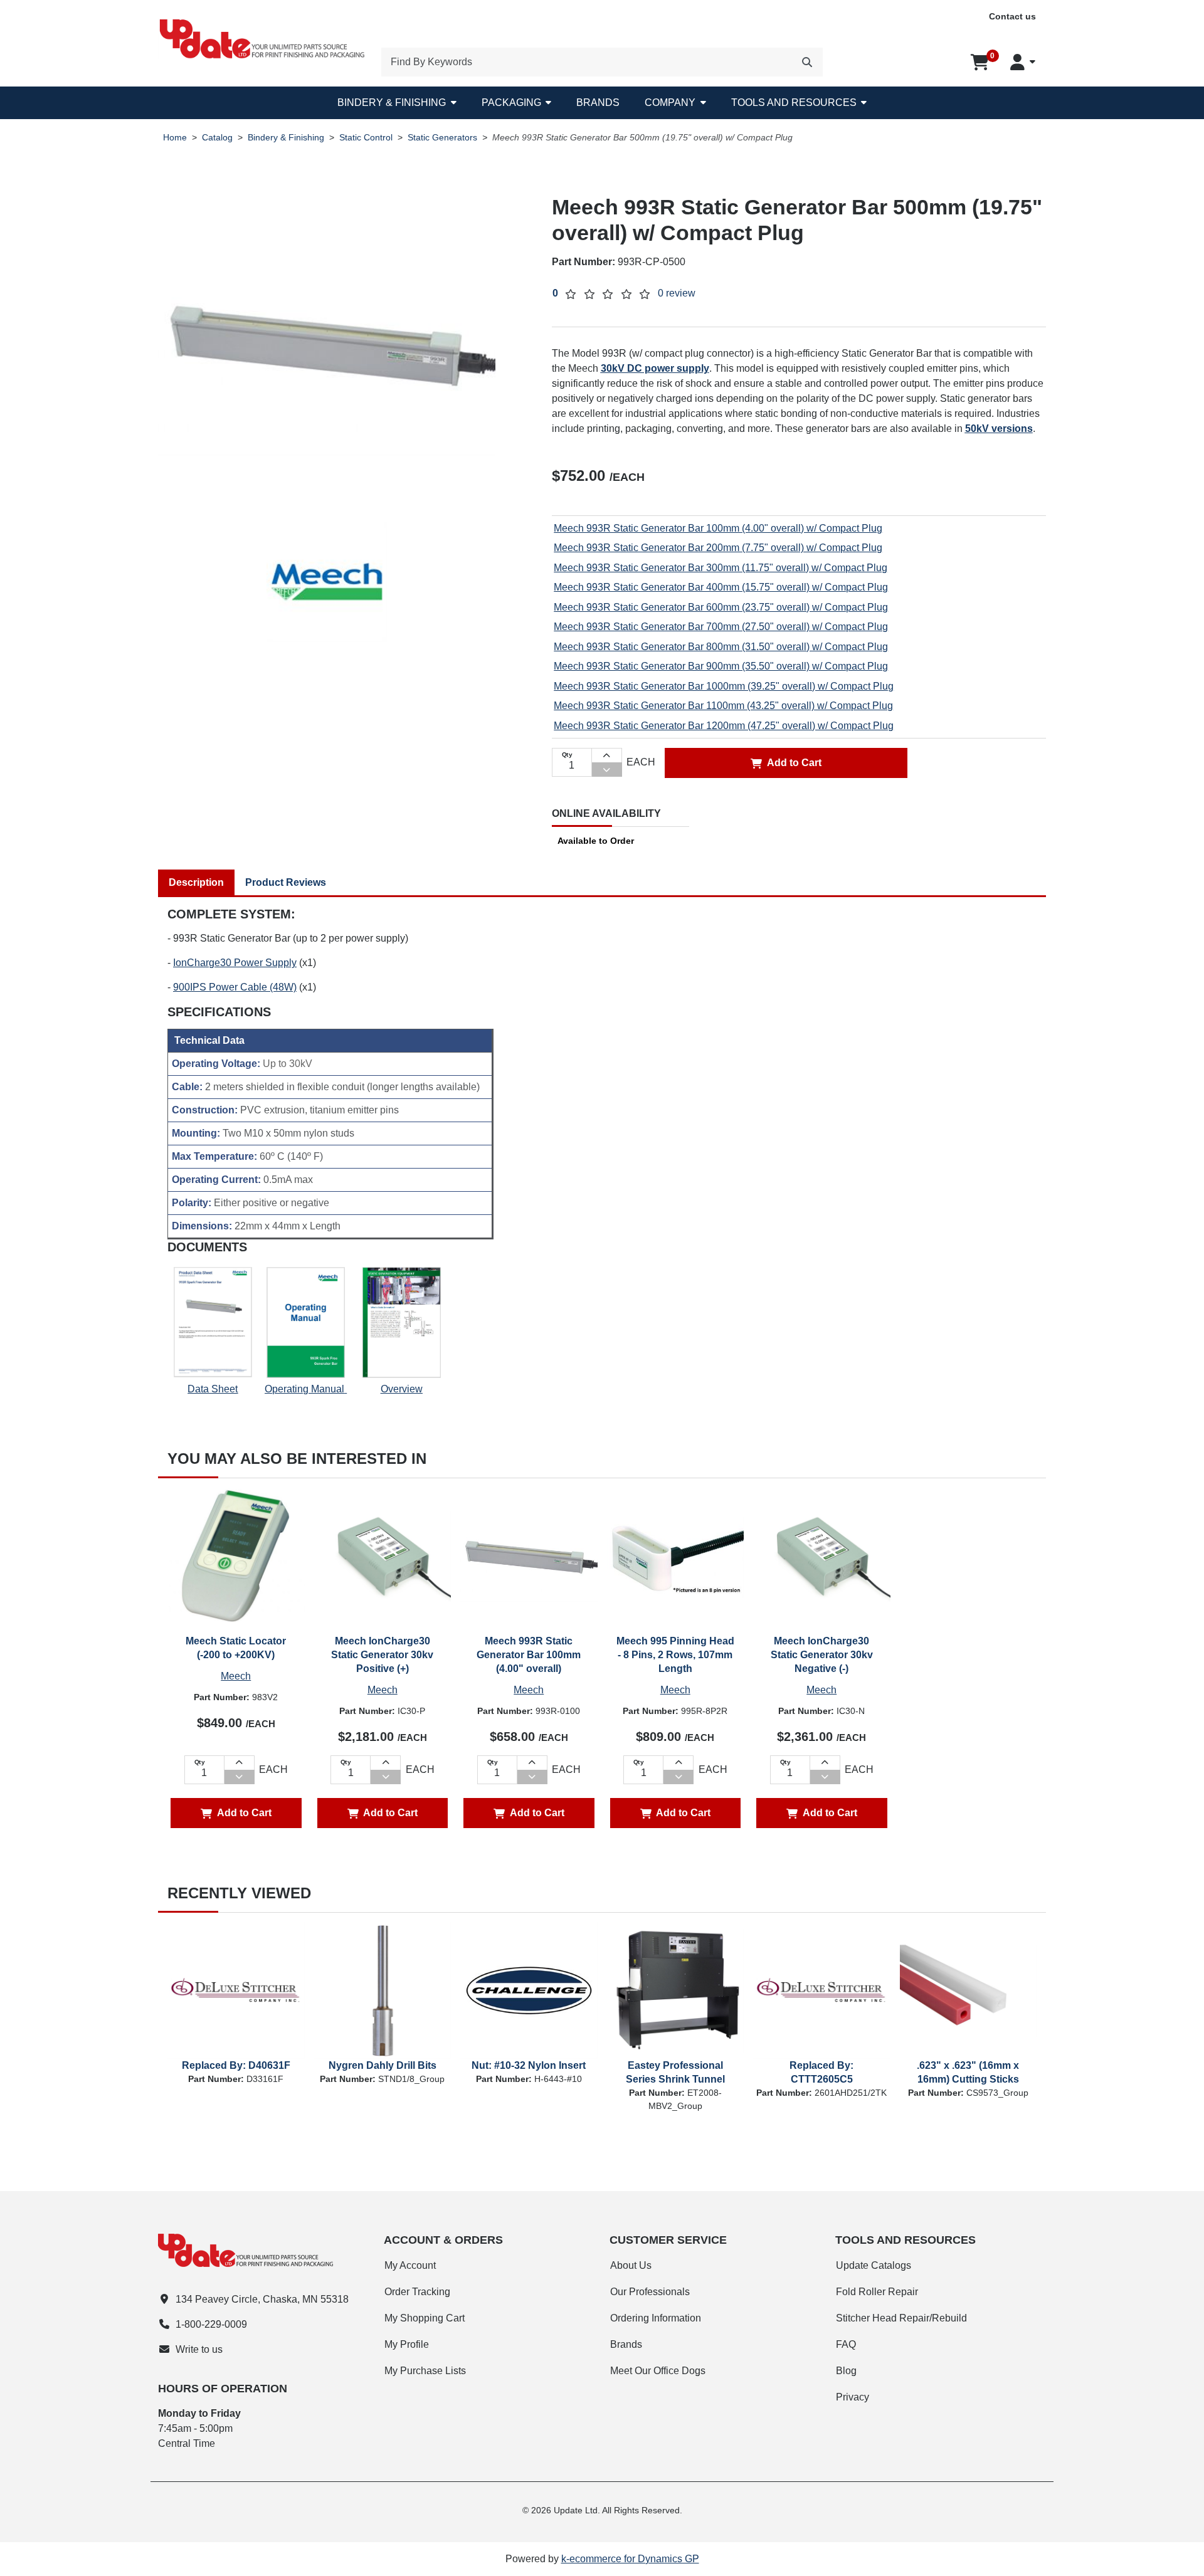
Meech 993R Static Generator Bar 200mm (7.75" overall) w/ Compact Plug (718, 548)
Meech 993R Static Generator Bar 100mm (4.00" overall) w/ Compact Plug (718, 528)
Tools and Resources (794, 103)
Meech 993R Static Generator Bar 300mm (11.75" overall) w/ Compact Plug (721, 568)
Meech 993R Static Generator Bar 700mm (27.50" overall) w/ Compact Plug (721, 627)
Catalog (217, 138)
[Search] (807, 62)
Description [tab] (196, 882)
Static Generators (442, 138)
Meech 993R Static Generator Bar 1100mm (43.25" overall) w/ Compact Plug (723, 706)
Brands (598, 103)
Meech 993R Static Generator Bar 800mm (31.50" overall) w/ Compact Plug (721, 647)
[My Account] (1023, 62)
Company (670, 103)
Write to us (199, 2349)
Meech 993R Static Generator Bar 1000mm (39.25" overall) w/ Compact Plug (724, 686)
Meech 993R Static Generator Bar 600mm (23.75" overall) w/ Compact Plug (721, 607)
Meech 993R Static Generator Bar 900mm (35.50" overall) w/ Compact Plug (721, 666)
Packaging (511, 103)
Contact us (1012, 16)
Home (175, 138)
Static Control (366, 138)
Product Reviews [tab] (286, 882)
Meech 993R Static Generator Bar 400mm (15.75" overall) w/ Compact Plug (721, 587)
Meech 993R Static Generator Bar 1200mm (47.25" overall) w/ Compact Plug (724, 726)
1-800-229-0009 (211, 2324)
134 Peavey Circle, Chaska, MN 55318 (262, 2299)
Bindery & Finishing (392, 103)
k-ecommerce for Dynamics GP (630, 2559)
